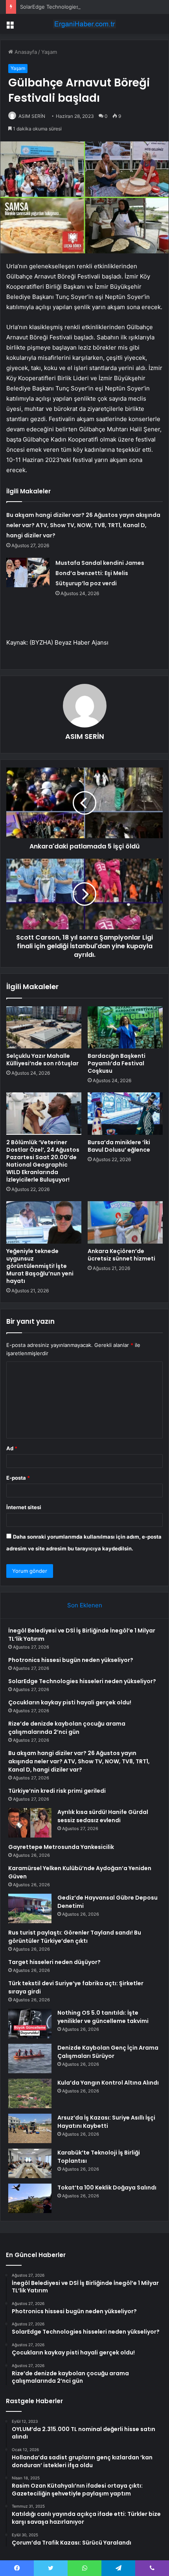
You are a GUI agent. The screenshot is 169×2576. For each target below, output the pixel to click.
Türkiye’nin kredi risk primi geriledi (57, 1791)
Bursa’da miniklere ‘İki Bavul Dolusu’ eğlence (119, 1146)
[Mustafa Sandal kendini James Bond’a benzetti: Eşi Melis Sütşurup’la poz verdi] (28, 573)
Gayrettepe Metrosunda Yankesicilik (61, 1847)
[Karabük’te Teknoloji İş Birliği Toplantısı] (30, 2163)
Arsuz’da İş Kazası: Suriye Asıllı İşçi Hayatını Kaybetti (106, 2122)
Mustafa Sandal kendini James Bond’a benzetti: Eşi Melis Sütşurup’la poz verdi (100, 573)
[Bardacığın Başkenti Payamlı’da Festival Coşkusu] (125, 1028)
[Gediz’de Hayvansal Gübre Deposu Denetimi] (30, 1908)
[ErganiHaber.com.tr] (84, 24)
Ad (12, 1448)
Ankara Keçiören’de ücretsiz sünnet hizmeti (121, 1255)
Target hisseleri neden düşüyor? (54, 1962)
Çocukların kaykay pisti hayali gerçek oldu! (70, 1702)
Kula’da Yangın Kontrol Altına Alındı (108, 2083)
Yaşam (49, 52)
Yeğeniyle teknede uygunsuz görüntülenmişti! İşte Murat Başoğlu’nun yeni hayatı (40, 1266)
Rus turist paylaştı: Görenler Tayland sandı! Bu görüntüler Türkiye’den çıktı (75, 1937)
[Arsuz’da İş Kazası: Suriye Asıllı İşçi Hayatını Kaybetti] (30, 2128)
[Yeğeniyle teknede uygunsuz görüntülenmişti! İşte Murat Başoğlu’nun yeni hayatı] (44, 1222)
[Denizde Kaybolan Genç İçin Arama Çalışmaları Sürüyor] (30, 2058)
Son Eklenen (85, 1605)
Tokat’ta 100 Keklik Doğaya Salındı (107, 2188)
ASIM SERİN (32, 116)
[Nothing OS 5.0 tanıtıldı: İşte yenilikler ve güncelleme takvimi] (30, 2024)
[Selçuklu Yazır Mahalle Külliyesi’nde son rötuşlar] (44, 1028)
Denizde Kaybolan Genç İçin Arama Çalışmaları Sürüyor (108, 2052)
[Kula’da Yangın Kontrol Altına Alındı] (30, 2093)
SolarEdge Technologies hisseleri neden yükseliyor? (84, 7)
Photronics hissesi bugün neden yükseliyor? (71, 1660)
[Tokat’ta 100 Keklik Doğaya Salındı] (30, 2198)
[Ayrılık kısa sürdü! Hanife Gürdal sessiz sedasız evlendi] (30, 1823)
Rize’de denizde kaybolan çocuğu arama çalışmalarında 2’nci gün (67, 1728)
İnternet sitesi (24, 1507)
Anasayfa (25, 52)
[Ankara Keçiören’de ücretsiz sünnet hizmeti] (125, 1222)
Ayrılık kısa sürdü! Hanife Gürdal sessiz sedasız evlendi (103, 1816)
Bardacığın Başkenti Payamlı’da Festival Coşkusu (117, 1063)
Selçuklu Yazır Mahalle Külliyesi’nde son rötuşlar (42, 1060)
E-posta (18, 1478)
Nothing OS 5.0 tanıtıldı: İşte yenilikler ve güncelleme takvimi (103, 2017)
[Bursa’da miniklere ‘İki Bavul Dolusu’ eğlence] (125, 1114)
